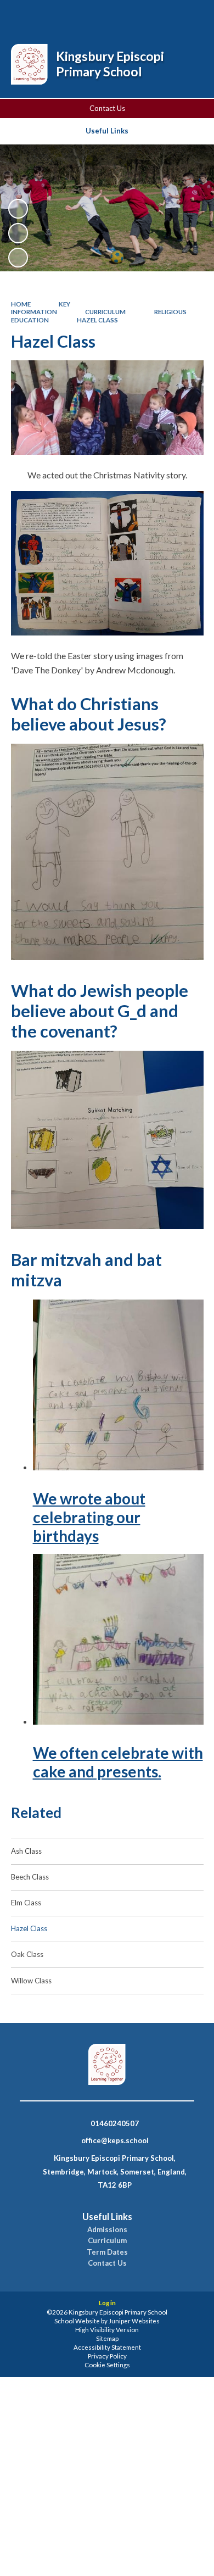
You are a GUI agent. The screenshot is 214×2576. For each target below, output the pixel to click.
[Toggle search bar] (136, 15)
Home (21, 304)
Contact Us (107, 108)
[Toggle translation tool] (163, 15)
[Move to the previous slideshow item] (18, 233)
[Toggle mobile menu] (192, 15)
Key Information (41, 308)
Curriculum (105, 312)
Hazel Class (97, 320)
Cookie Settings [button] (107, 2365)
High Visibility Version (107, 2330)
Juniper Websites (134, 2321)
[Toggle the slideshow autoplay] (18, 209)
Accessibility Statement (107, 2347)
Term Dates (107, 2252)
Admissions (107, 2230)
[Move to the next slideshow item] (18, 258)
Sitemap (107, 2338)
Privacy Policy (107, 2356)
